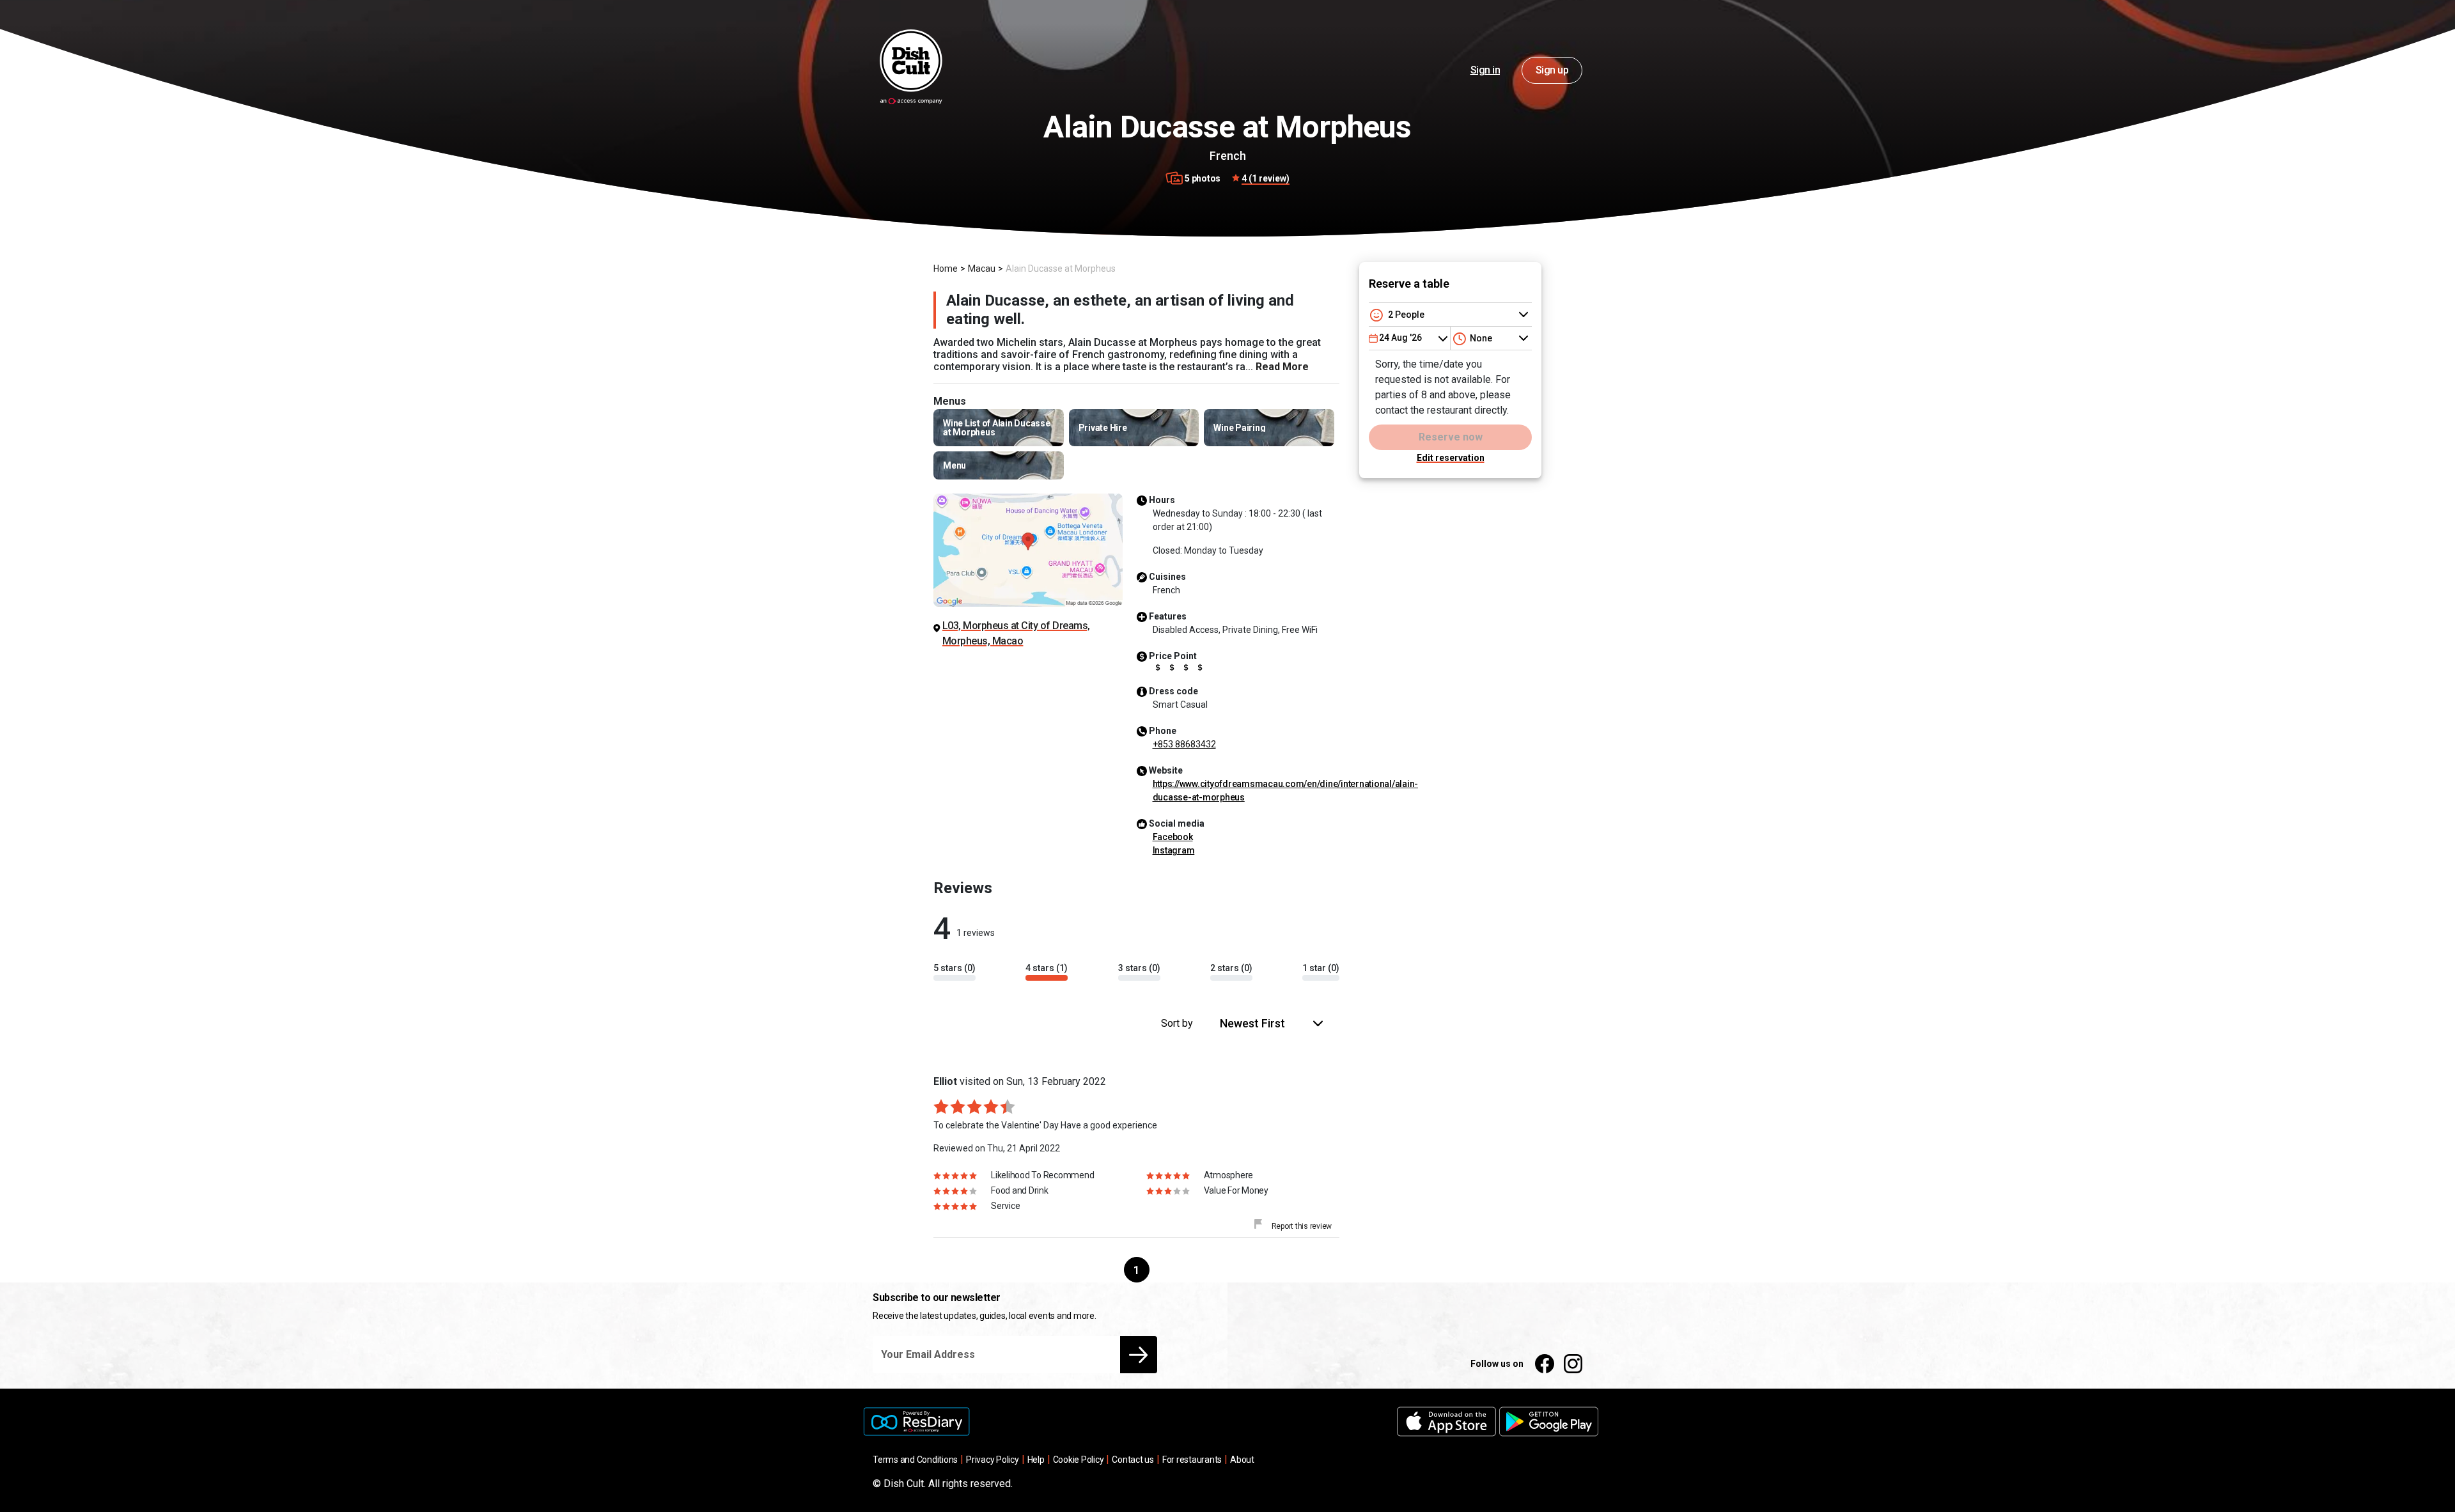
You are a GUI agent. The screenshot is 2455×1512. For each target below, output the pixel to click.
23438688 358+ (1184, 744)
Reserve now (1451, 437)
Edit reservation (1451, 458)
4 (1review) (1266, 178)
